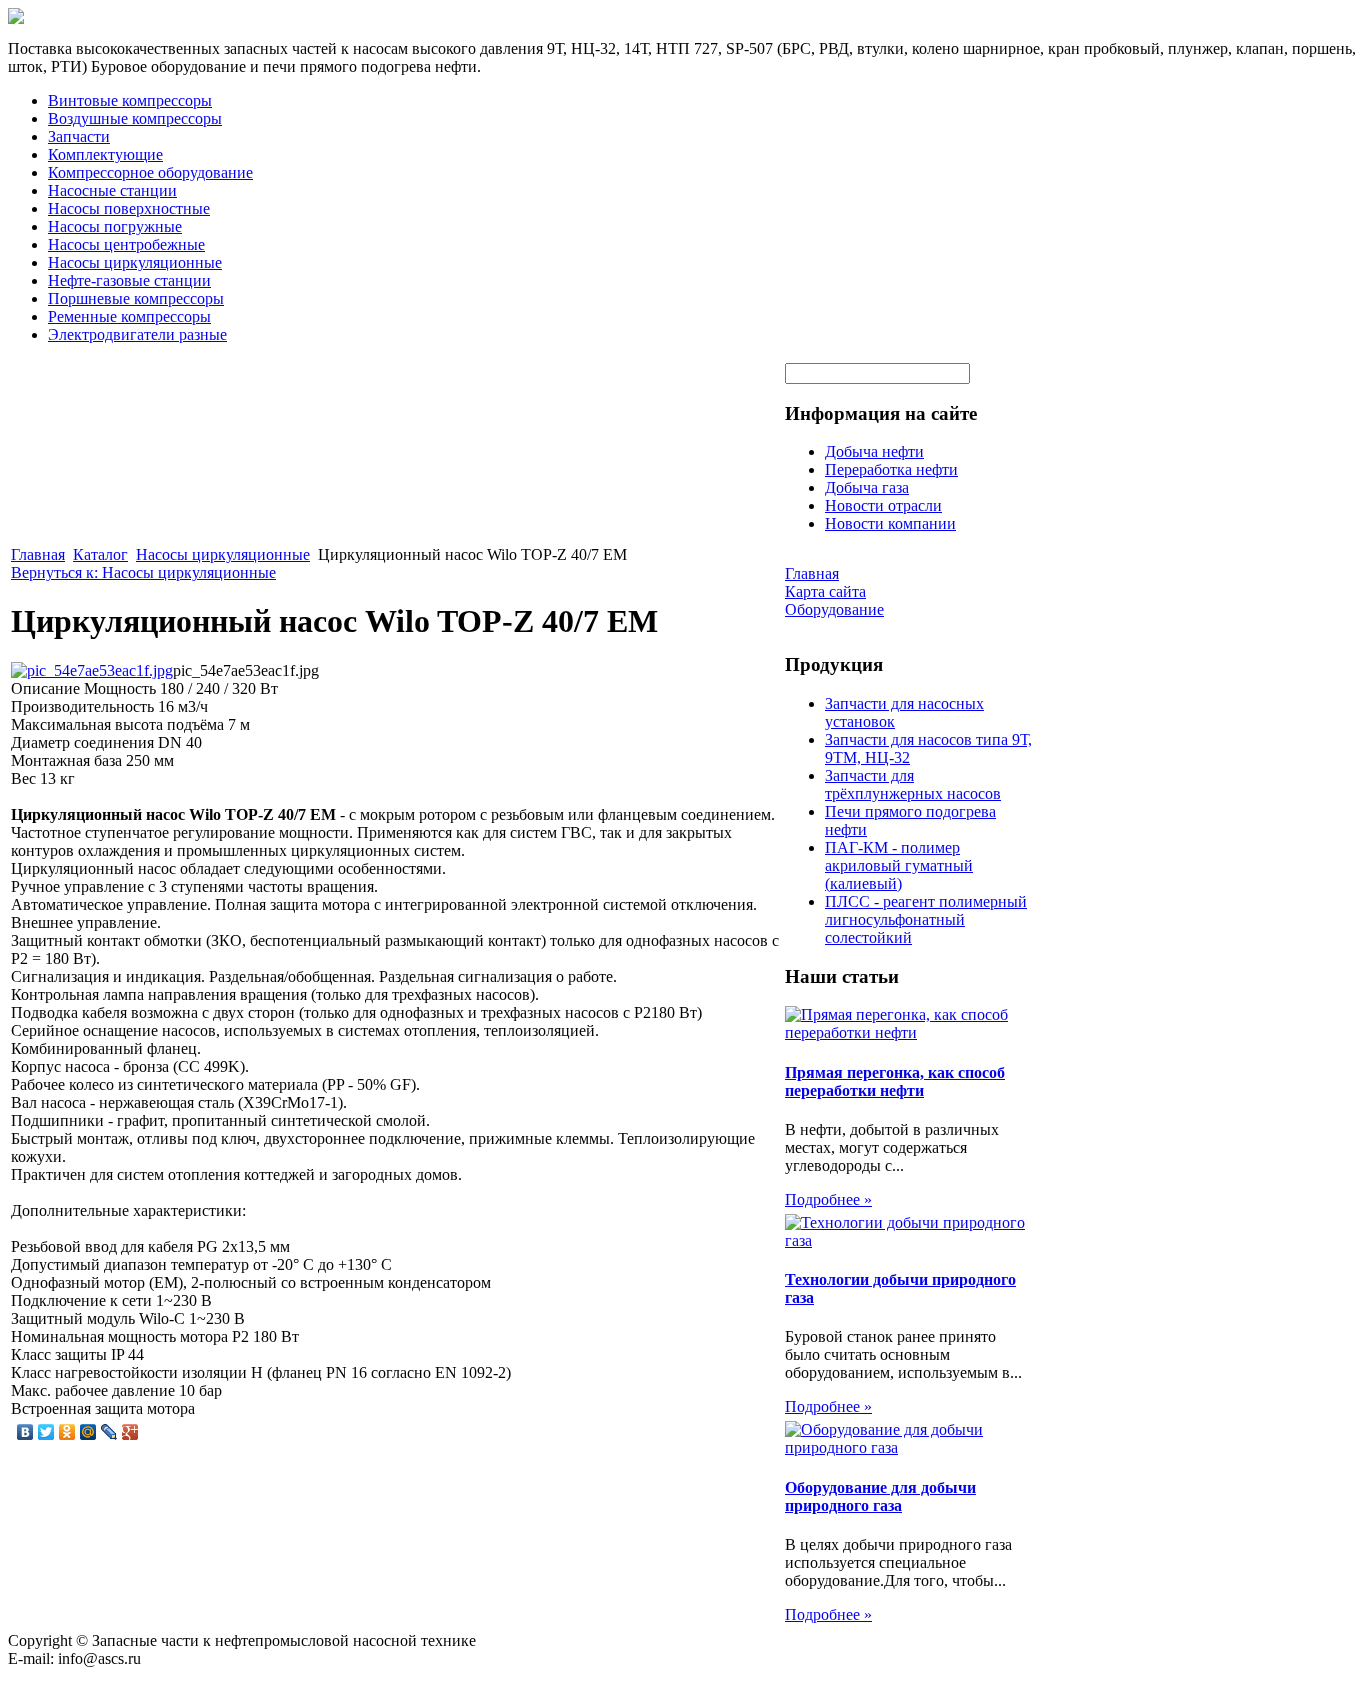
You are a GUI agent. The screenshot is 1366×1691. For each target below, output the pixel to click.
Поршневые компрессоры (136, 298)
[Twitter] (46, 1432)
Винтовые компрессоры (130, 100)
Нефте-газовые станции (129, 280)
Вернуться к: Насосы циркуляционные (143, 572)
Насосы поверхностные (129, 208)
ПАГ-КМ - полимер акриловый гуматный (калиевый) (899, 865)
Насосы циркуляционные (135, 262)
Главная (38, 554)
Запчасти (79, 136)
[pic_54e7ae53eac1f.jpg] (92, 670)
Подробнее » (828, 1199)
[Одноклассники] (67, 1432)
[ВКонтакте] (25, 1432)
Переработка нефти (891, 469)
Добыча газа (867, 487)
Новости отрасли (883, 505)
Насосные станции (112, 190)
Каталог (100, 554)
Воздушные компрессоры (135, 118)
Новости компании (890, 523)
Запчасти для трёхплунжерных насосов (913, 784)
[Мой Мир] (88, 1432)
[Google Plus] (130, 1432)
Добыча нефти (874, 451)
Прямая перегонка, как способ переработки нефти (895, 1081)
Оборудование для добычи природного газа (880, 1496)
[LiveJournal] (109, 1432)
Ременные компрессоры (129, 316)
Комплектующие (105, 154)
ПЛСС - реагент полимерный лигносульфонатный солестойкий (926, 919)
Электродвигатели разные (137, 334)
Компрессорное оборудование (150, 172)
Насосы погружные (115, 226)
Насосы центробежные (126, 244)
